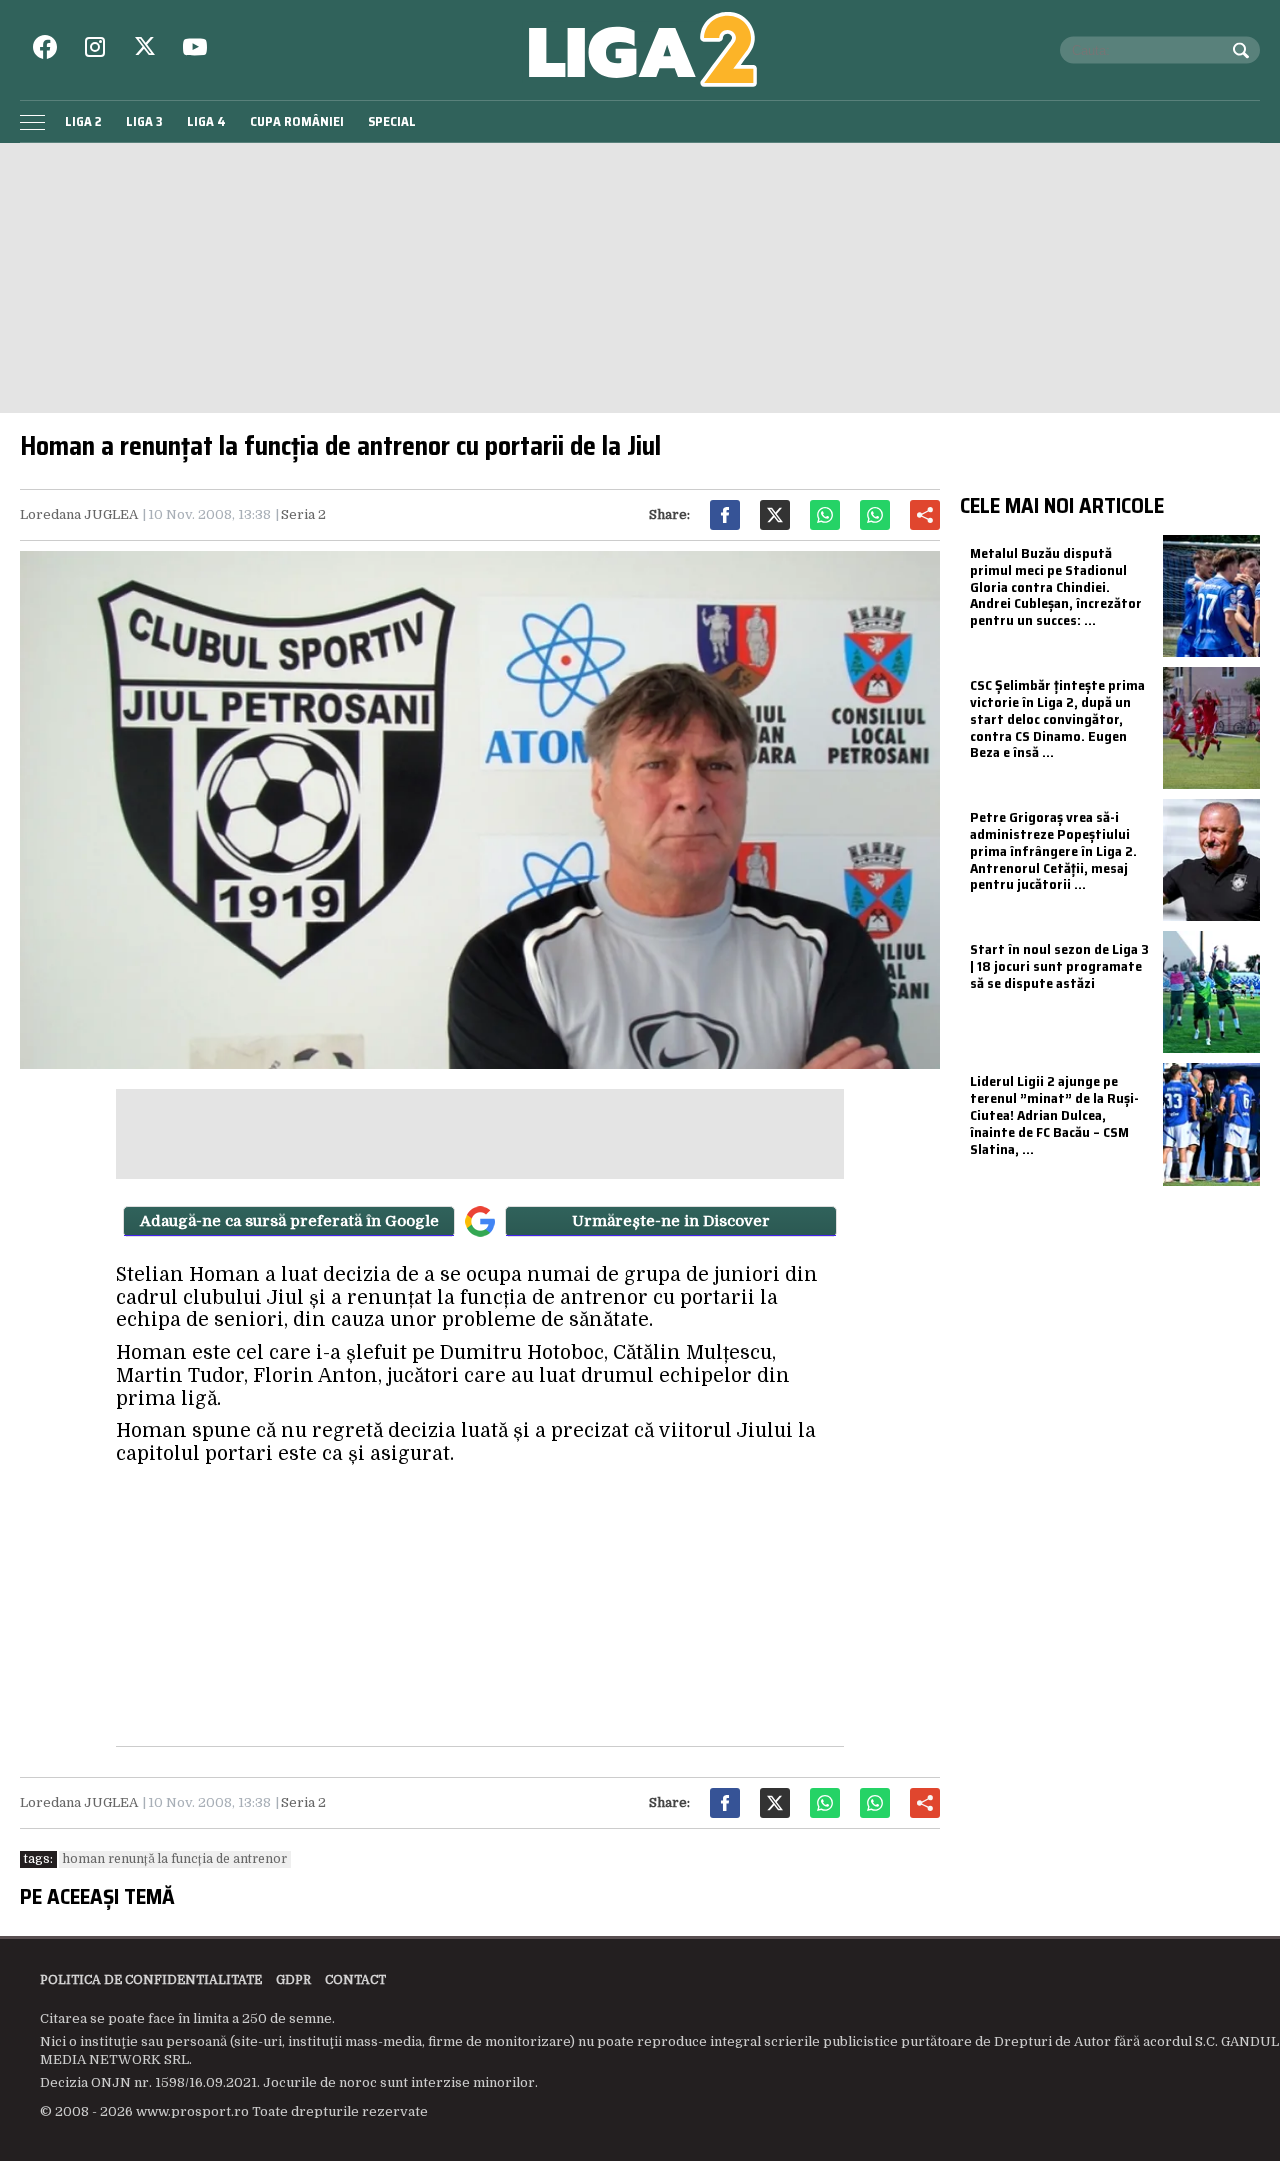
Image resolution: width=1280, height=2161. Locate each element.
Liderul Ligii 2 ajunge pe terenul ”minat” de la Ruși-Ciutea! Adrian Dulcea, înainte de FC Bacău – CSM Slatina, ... (1054, 1114)
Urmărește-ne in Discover (671, 1221)
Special (392, 121)
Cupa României (297, 121)
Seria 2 (303, 514)
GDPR (293, 1980)
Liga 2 (83, 121)
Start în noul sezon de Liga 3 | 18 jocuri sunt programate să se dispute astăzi (1059, 966)
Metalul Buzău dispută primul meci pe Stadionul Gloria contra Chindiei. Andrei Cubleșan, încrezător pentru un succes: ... (1056, 586)
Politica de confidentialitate (151, 1980)
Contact (355, 1980)
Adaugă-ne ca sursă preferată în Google (289, 1221)
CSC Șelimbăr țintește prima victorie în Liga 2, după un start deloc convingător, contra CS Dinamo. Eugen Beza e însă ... (1057, 718)
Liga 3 (144, 121)
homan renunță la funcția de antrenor (175, 1859)
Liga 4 (206, 121)
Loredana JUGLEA (79, 514)
